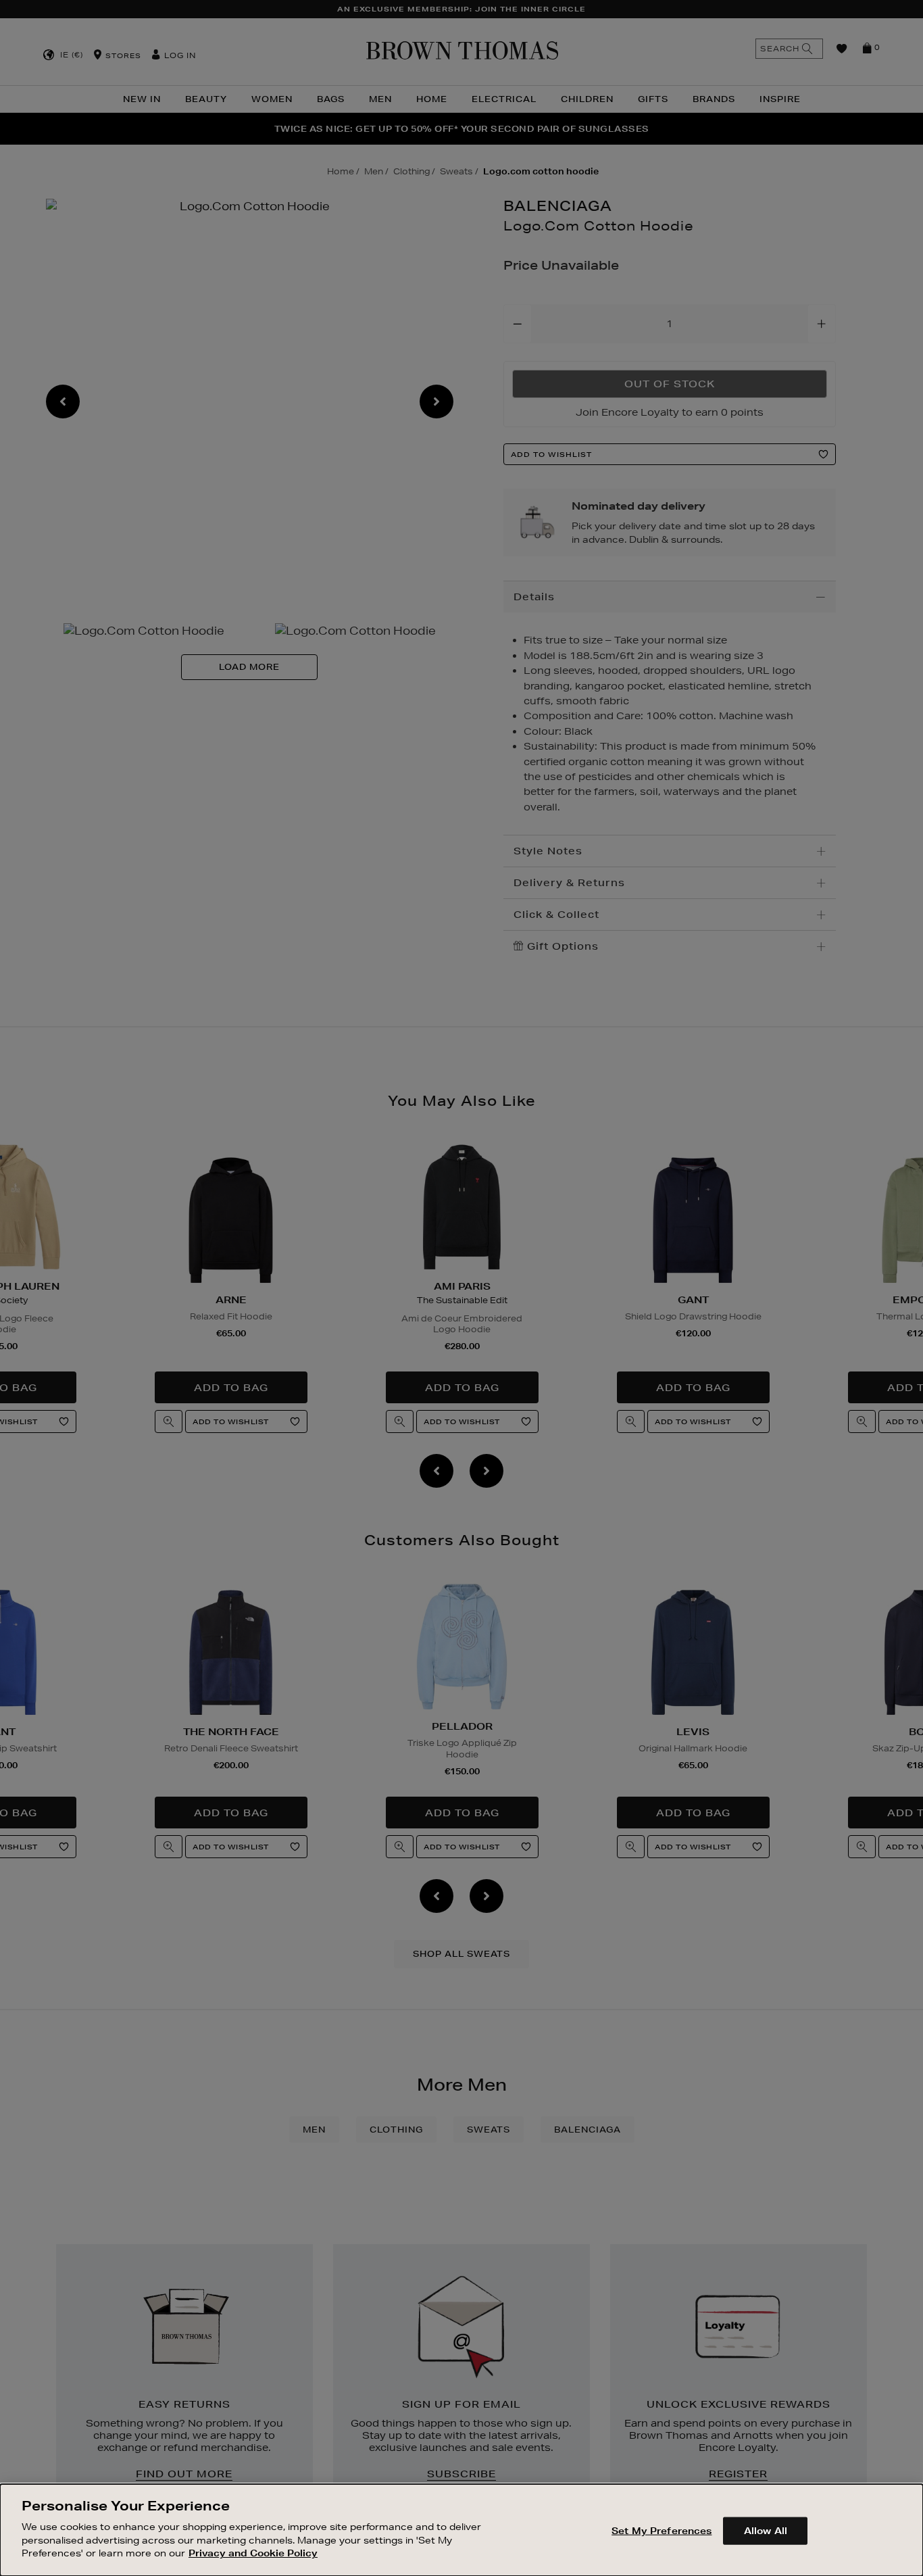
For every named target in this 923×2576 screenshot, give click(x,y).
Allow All (766, 2530)
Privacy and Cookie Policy (253, 2553)
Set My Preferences (662, 2530)
